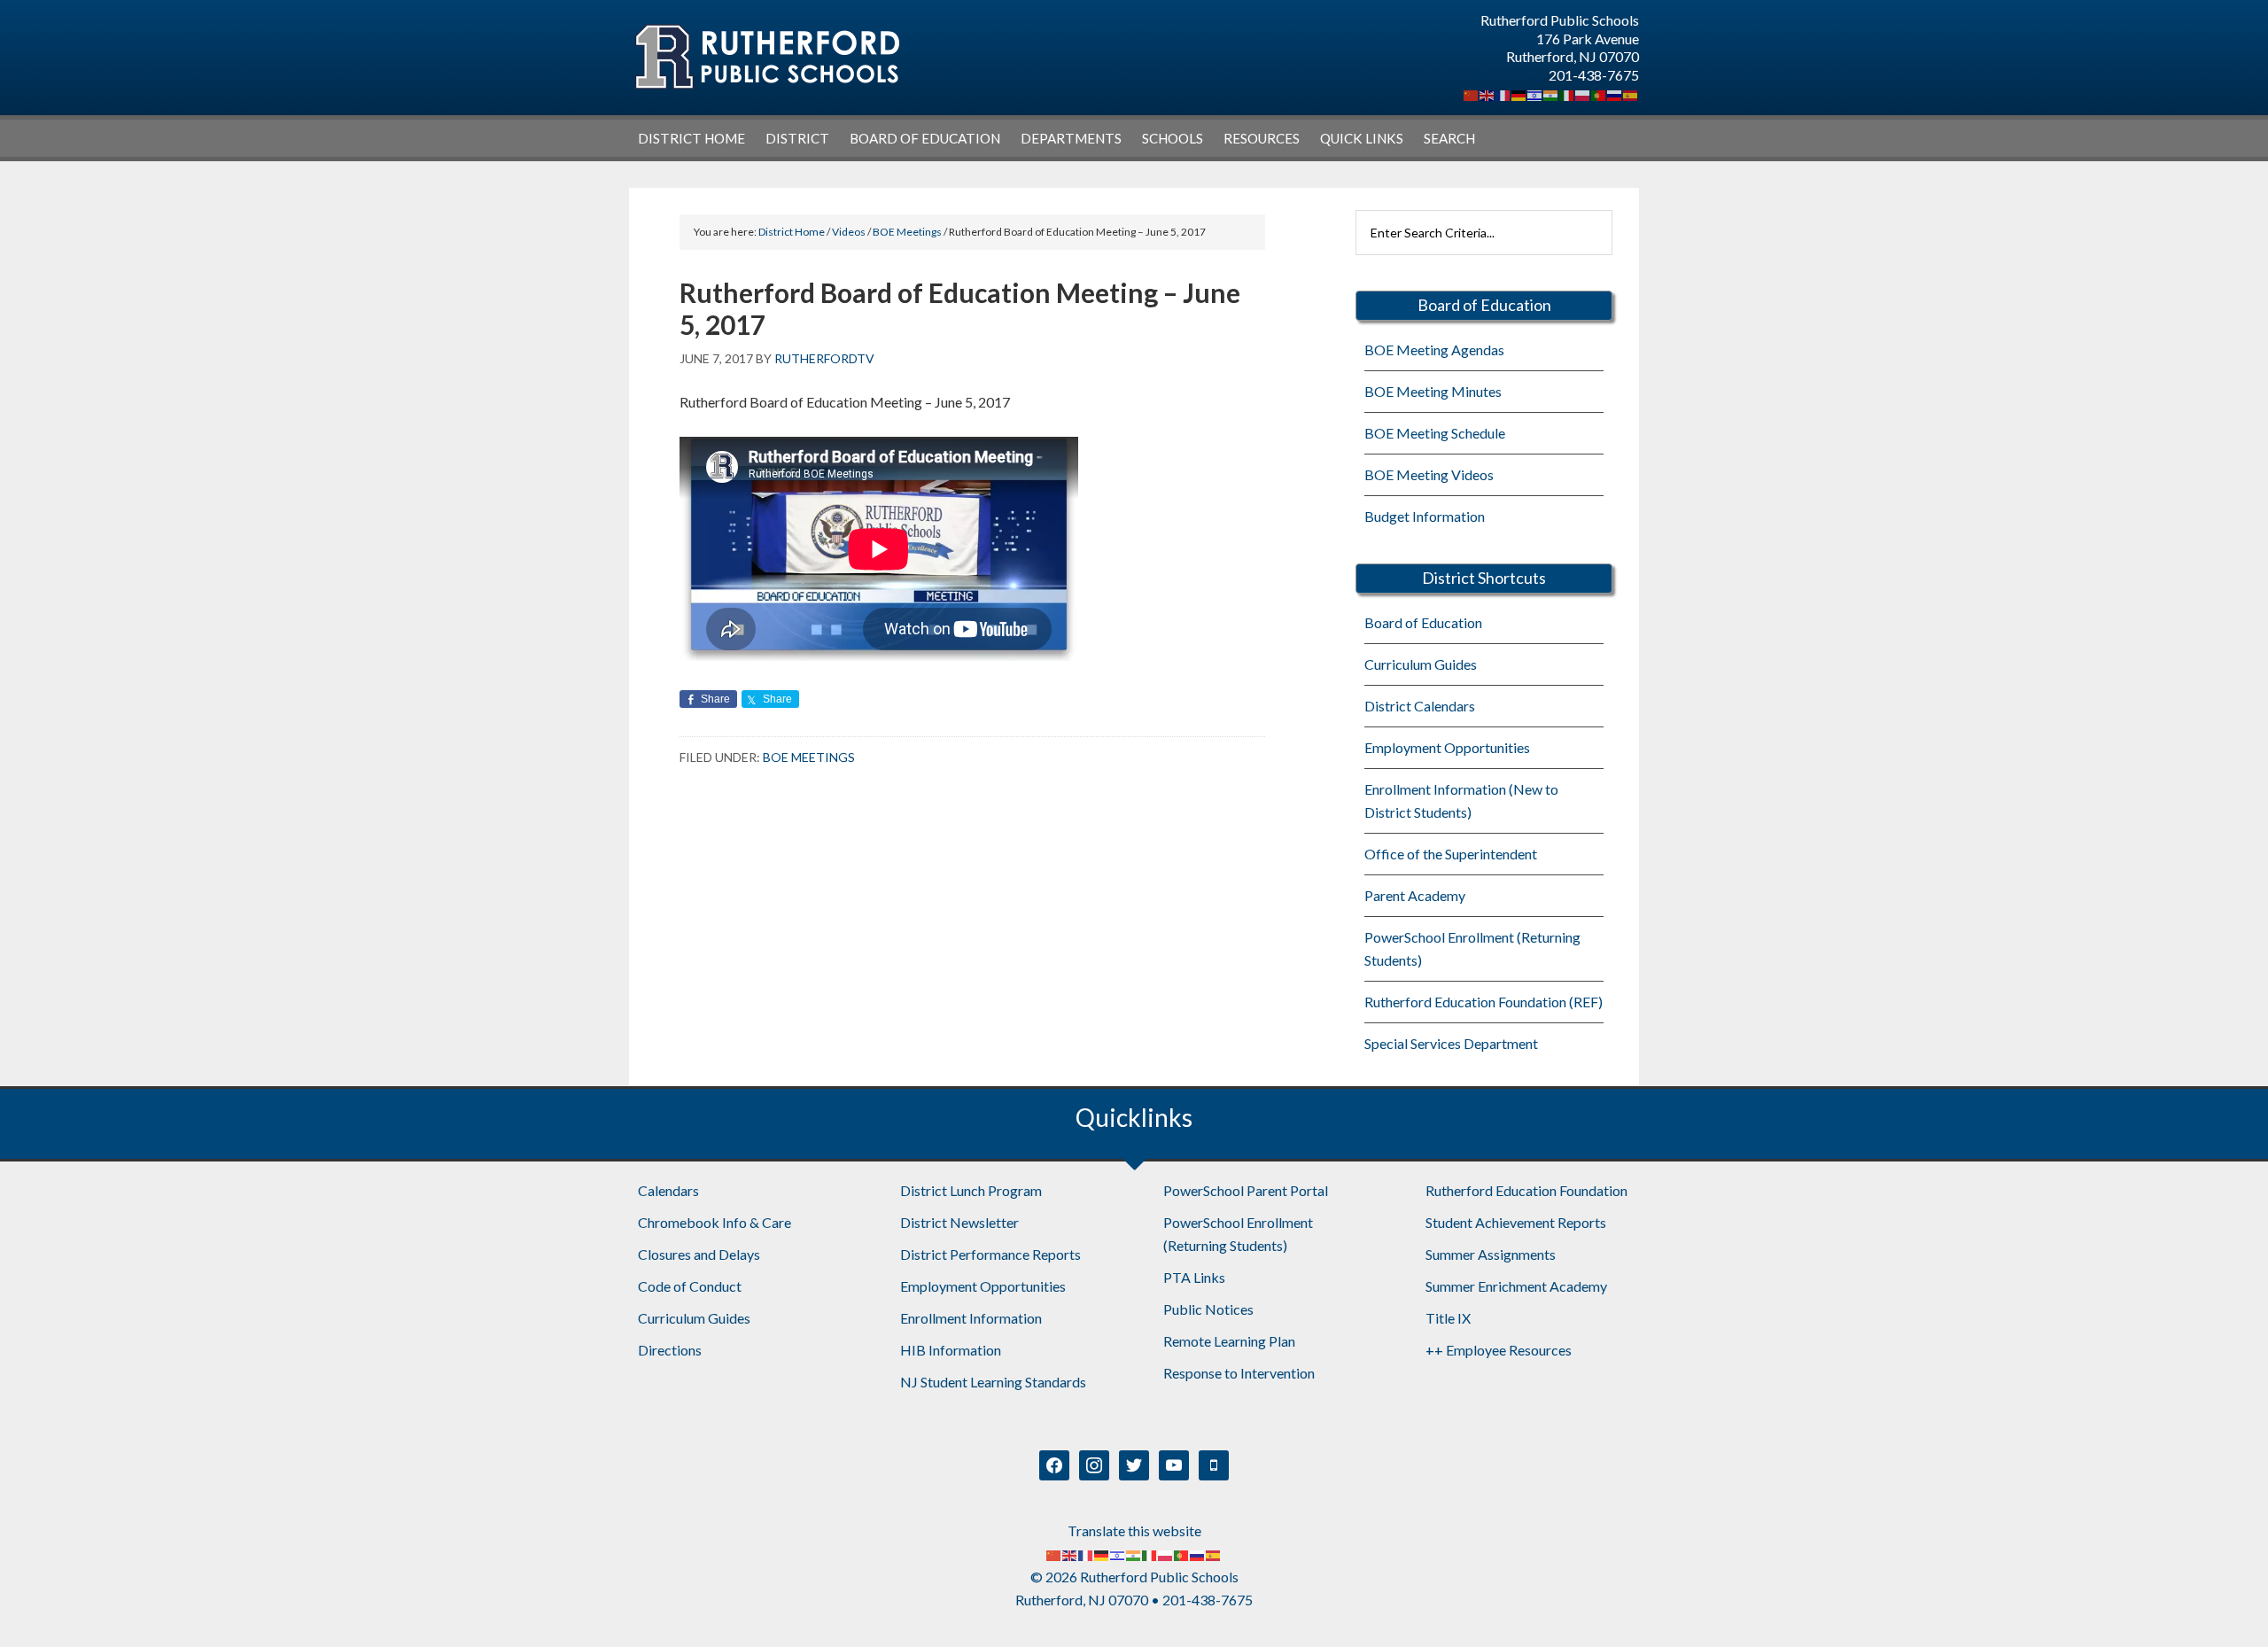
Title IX (1448, 1318)
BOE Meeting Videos (1429, 474)
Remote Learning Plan (1229, 1341)
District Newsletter (959, 1222)
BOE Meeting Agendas (1434, 350)
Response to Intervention (1239, 1373)
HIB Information (951, 1350)
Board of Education (1423, 622)
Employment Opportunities (1447, 747)
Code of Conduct (690, 1286)
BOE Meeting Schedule (1435, 433)
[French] (1503, 93)
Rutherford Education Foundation (1526, 1190)
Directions (670, 1350)
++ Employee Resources (1499, 1350)
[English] (1487, 93)
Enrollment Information (971, 1318)
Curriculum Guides (1421, 664)
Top (2226, 1605)
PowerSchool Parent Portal (1246, 1190)
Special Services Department (1451, 1043)
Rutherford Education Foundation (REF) (1484, 1002)
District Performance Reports (990, 1254)
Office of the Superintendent (1451, 854)
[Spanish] (1631, 93)
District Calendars (1420, 706)
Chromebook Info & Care (715, 1222)
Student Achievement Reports (1516, 1222)
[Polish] (1583, 93)
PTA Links (1194, 1277)
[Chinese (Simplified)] (1472, 93)
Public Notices (1208, 1309)
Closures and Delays (699, 1254)
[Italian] (1567, 93)
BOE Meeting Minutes (1433, 391)
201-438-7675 (1594, 75)
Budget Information (1425, 516)
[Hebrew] (1535, 93)
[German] (1519, 93)
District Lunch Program (971, 1190)
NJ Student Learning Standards (993, 1382)
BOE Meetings (809, 757)
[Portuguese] (1599, 93)
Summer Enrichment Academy (1516, 1286)
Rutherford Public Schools (766, 57)
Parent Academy (1415, 895)
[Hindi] (1551, 93)
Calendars (668, 1190)
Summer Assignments (1491, 1254)
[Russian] (1615, 93)
